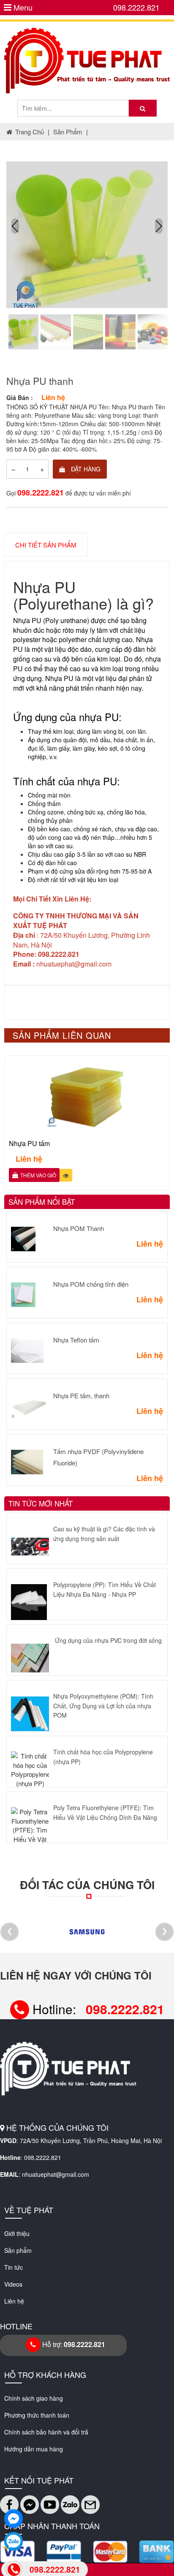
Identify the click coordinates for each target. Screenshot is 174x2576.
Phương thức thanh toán (37, 2415)
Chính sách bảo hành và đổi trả (46, 2432)
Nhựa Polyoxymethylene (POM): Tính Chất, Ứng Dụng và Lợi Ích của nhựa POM (103, 1706)
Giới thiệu (17, 2233)
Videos (13, 2284)
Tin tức (14, 2267)
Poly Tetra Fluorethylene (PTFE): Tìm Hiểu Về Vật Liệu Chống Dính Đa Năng (105, 1812)
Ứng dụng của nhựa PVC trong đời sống (108, 1640)
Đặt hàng (85, 469)
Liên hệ (14, 2301)
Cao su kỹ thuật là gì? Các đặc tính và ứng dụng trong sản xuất (104, 1533)
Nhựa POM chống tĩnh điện (91, 1284)
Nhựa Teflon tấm (76, 1340)
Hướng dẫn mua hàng (34, 2449)
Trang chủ (30, 132)
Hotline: (97, 2009)
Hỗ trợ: (73, 2344)
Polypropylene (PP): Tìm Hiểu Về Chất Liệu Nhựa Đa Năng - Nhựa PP (105, 1589)
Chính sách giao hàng (34, 2398)
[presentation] (15, 226)
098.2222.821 (136, 7)
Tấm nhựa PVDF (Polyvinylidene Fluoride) (98, 1457)
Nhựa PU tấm (29, 1143)
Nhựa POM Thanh (79, 1228)
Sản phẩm (68, 132)
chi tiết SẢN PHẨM (46, 545)
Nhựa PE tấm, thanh (81, 1396)
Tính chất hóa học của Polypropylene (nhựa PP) (103, 1756)
